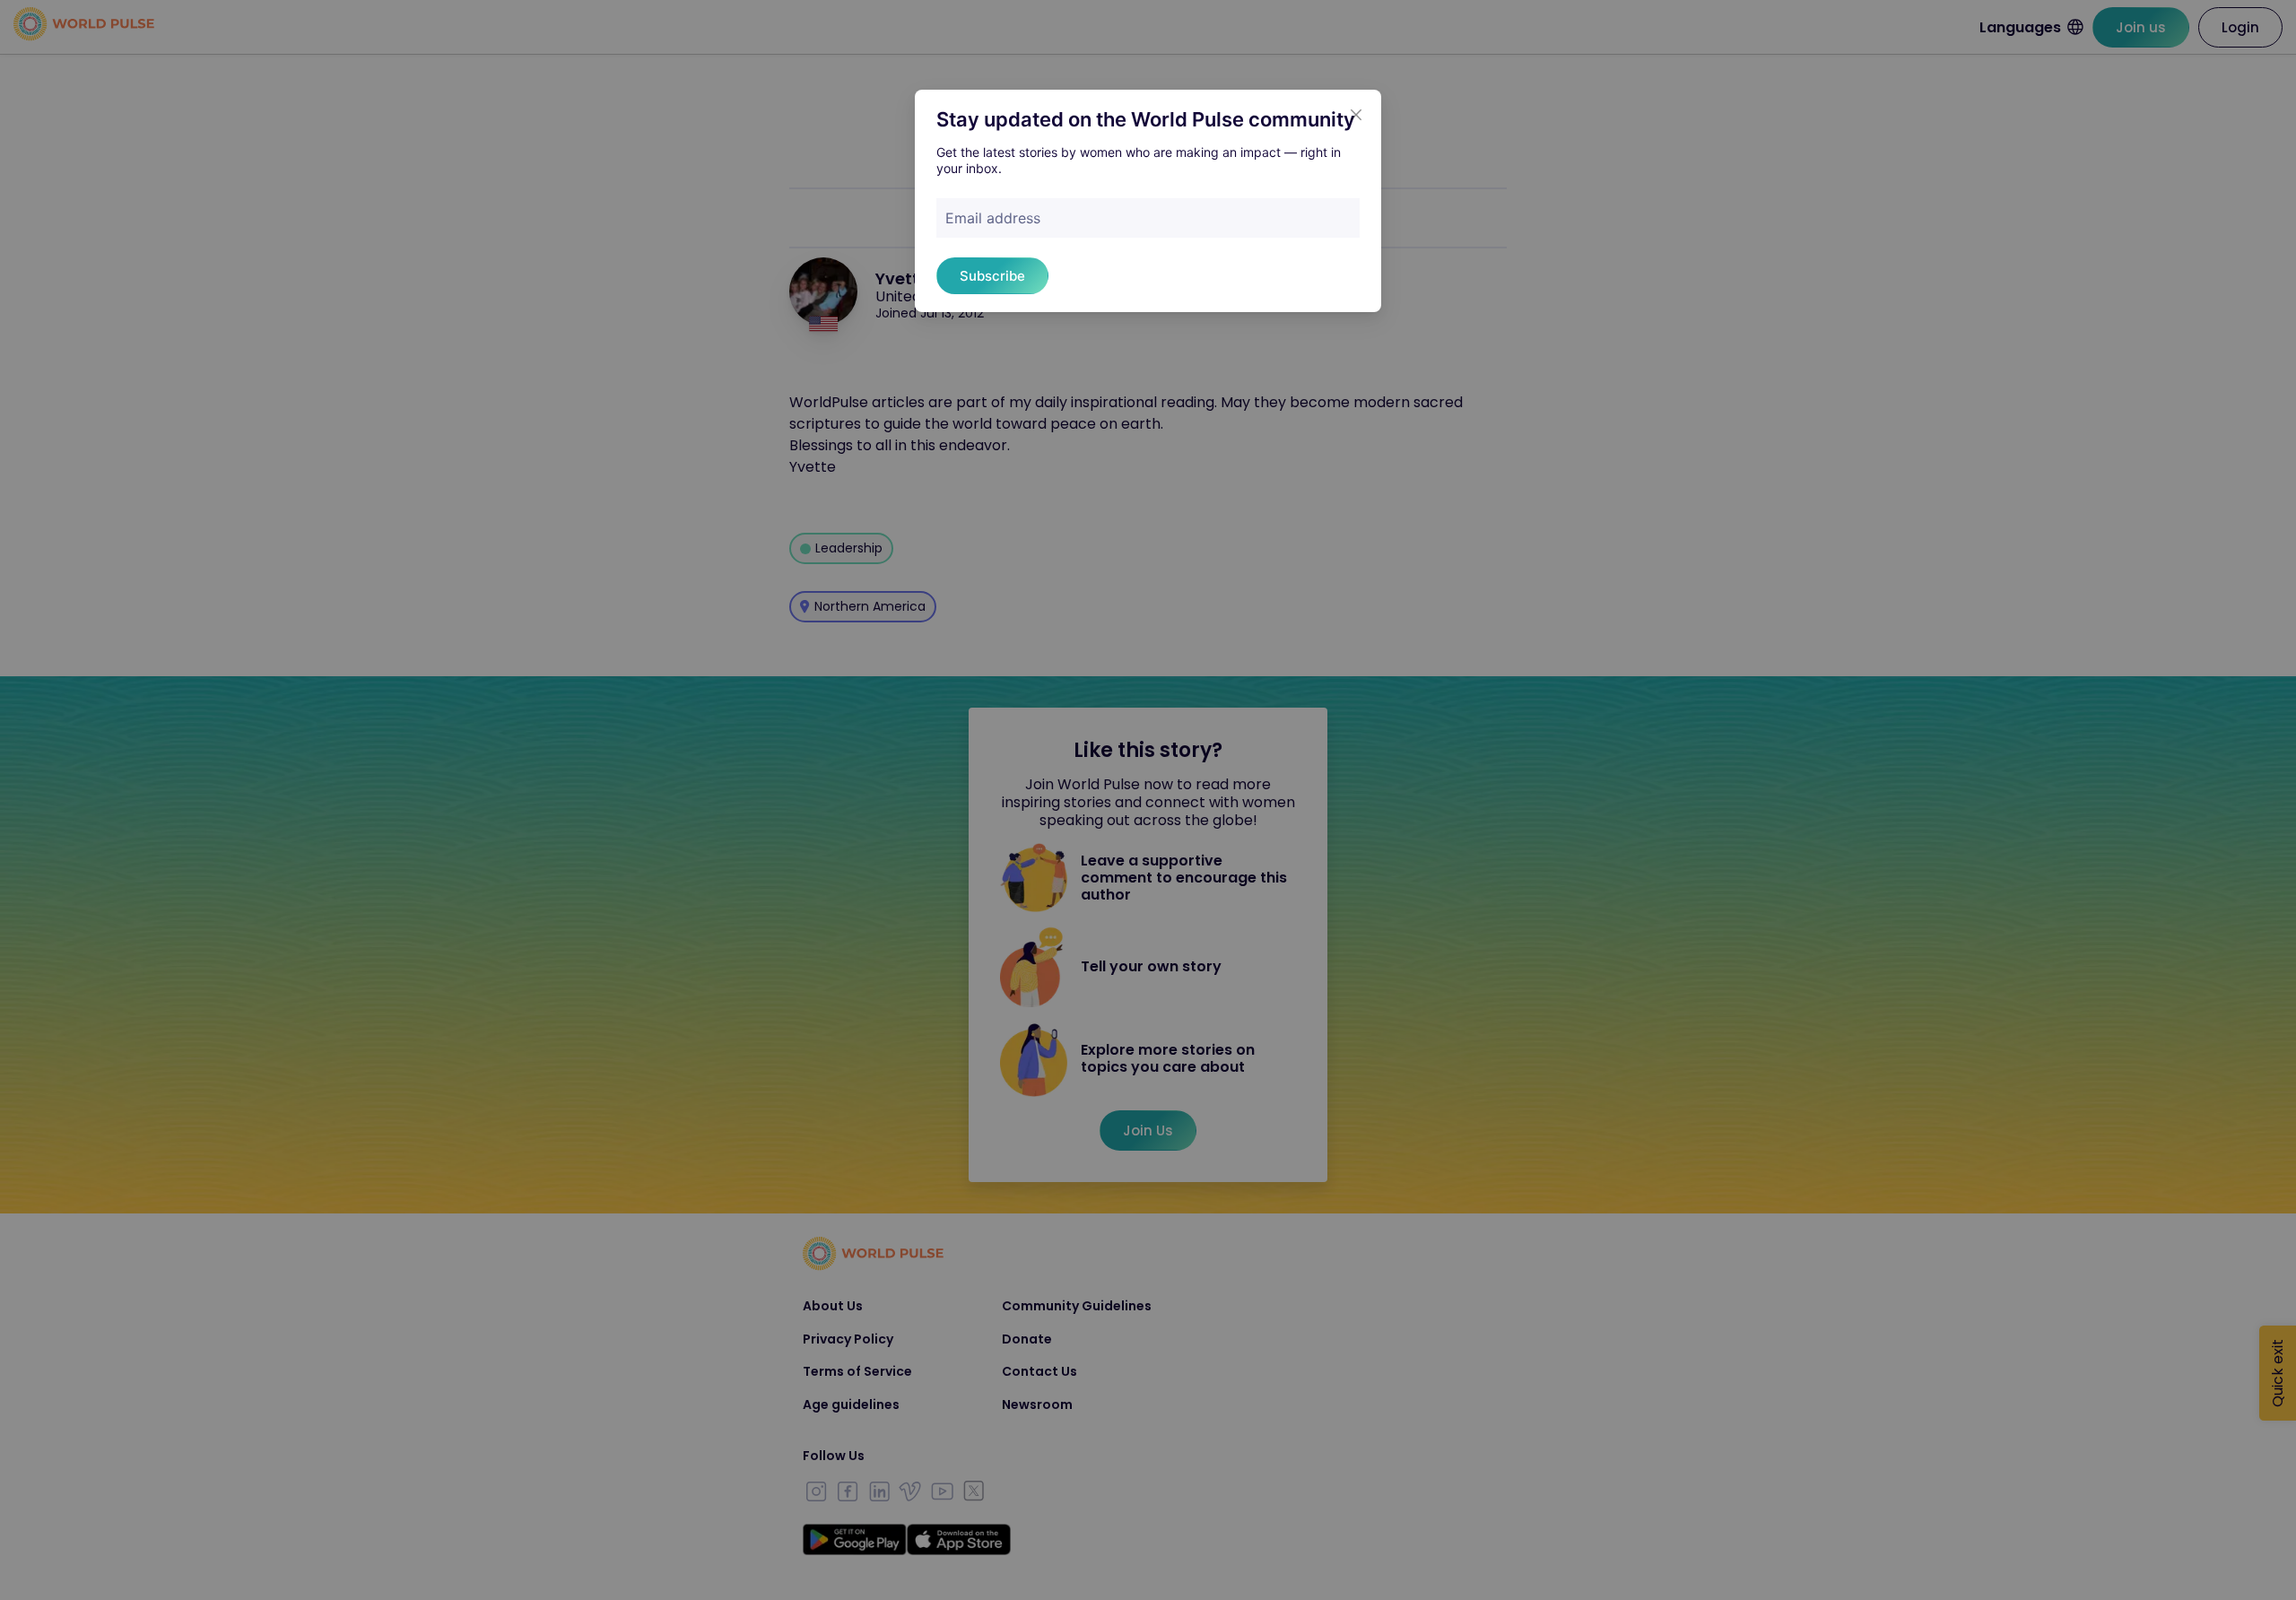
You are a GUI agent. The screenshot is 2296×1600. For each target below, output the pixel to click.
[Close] (1356, 115)
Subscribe (992, 276)
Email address (993, 218)
